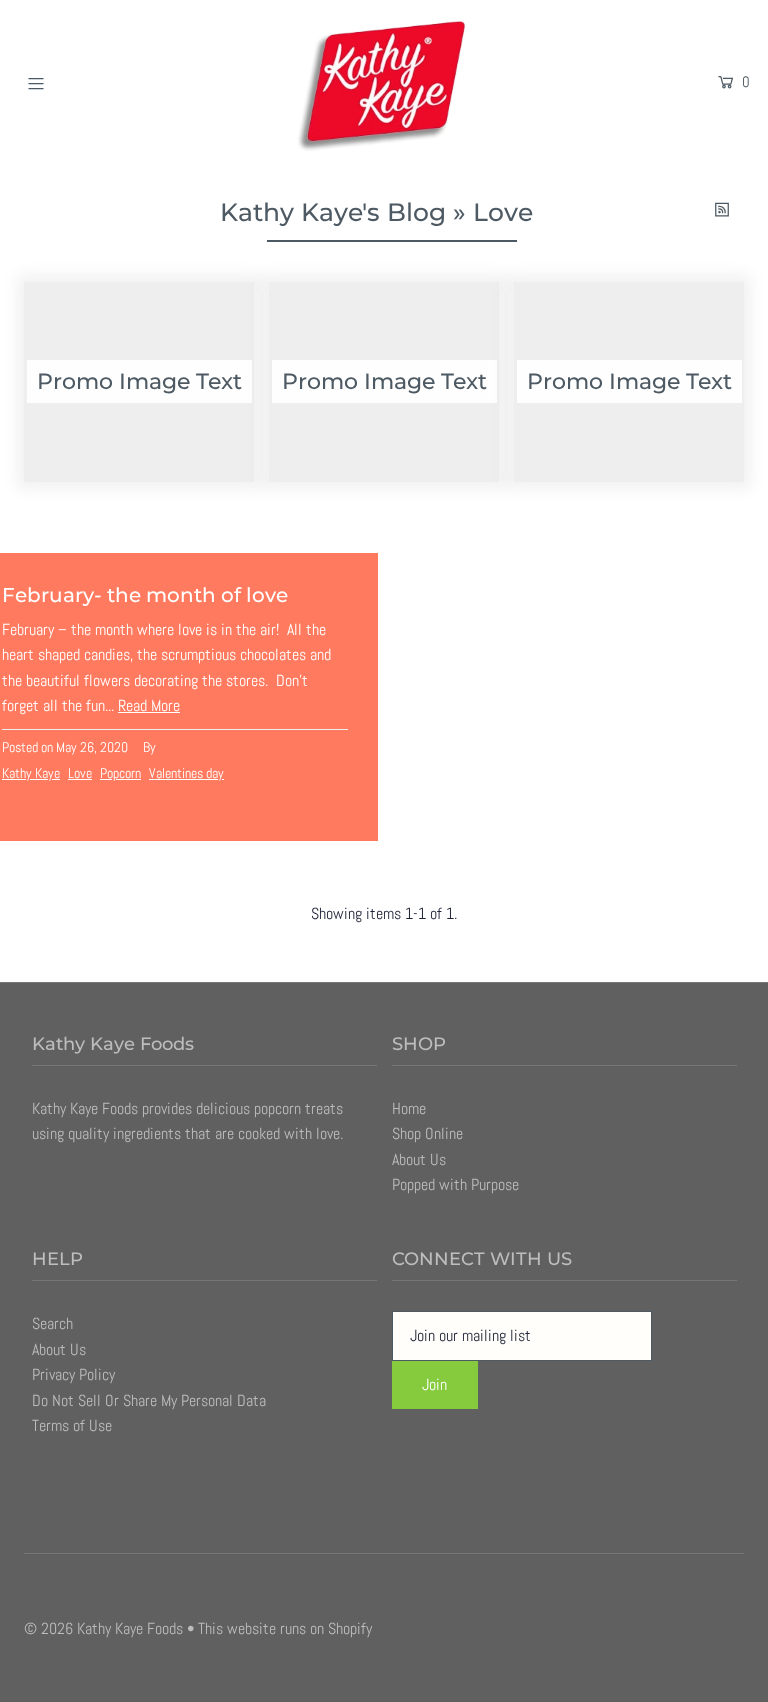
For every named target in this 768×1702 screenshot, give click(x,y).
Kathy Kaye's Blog (333, 212)
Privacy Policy (73, 1374)
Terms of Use (72, 1425)
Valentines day (186, 773)
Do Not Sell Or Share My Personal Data (149, 1400)
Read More (149, 705)
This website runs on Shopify (285, 1628)
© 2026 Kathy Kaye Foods (103, 1628)
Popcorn (120, 773)
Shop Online (427, 1133)
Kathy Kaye (31, 773)
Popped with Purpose (455, 1184)
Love (80, 773)
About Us (419, 1159)
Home (409, 1108)
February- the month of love (145, 595)
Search (52, 1323)
